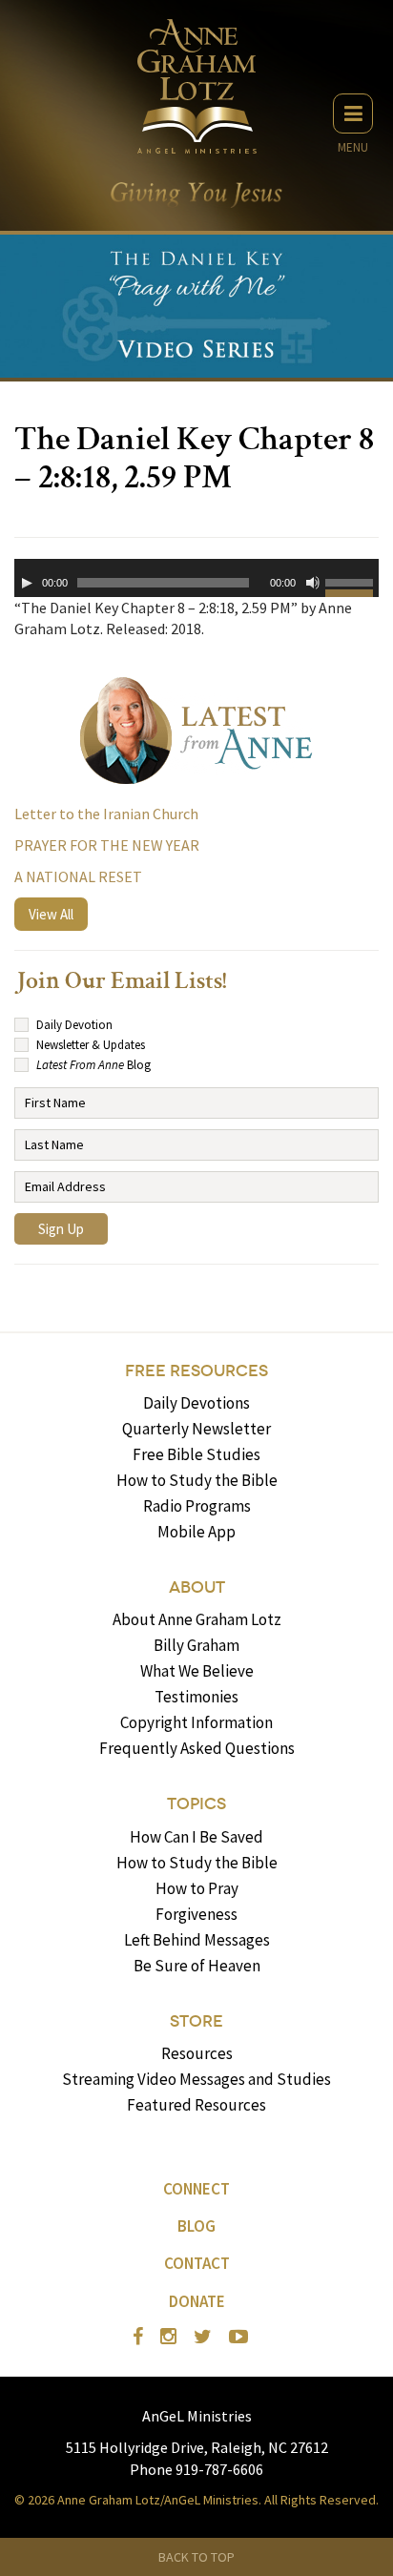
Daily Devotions (196, 1403)
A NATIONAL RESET (78, 876)
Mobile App (196, 1532)
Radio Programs (197, 1506)
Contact (197, 2263)
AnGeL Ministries (197, 2416)
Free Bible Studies (196, 1454)
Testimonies (196, 1697)
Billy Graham (196, 1645)
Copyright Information (196, 1722)
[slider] (352, 586)
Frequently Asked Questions (197, 1748)
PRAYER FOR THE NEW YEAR (107, 845)
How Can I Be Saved (196, 1837)
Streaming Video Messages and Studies (196, 2079)
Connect (196, 2189)
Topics (196, 1804)
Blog (196, 2226)
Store (196, 2021)
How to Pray (197, 1888)
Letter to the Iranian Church (106, 814)
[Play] (27, 583)
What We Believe (197, 1671)
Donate (197, 2301)
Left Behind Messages (197, 1940)
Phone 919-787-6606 (196, 2469)
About (197, 1587)
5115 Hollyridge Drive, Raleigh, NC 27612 (197, 2447)
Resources (197, 2053)
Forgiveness (196, 1914)
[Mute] (313, 583)
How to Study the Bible (197, 1480)
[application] (196, 578)
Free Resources (196, 1371)
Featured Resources (196, 2105)
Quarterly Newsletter (196, 1429)
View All (51, 914)
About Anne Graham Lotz (197, 1619)
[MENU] (353, 113)
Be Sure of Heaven (197, 1966)
